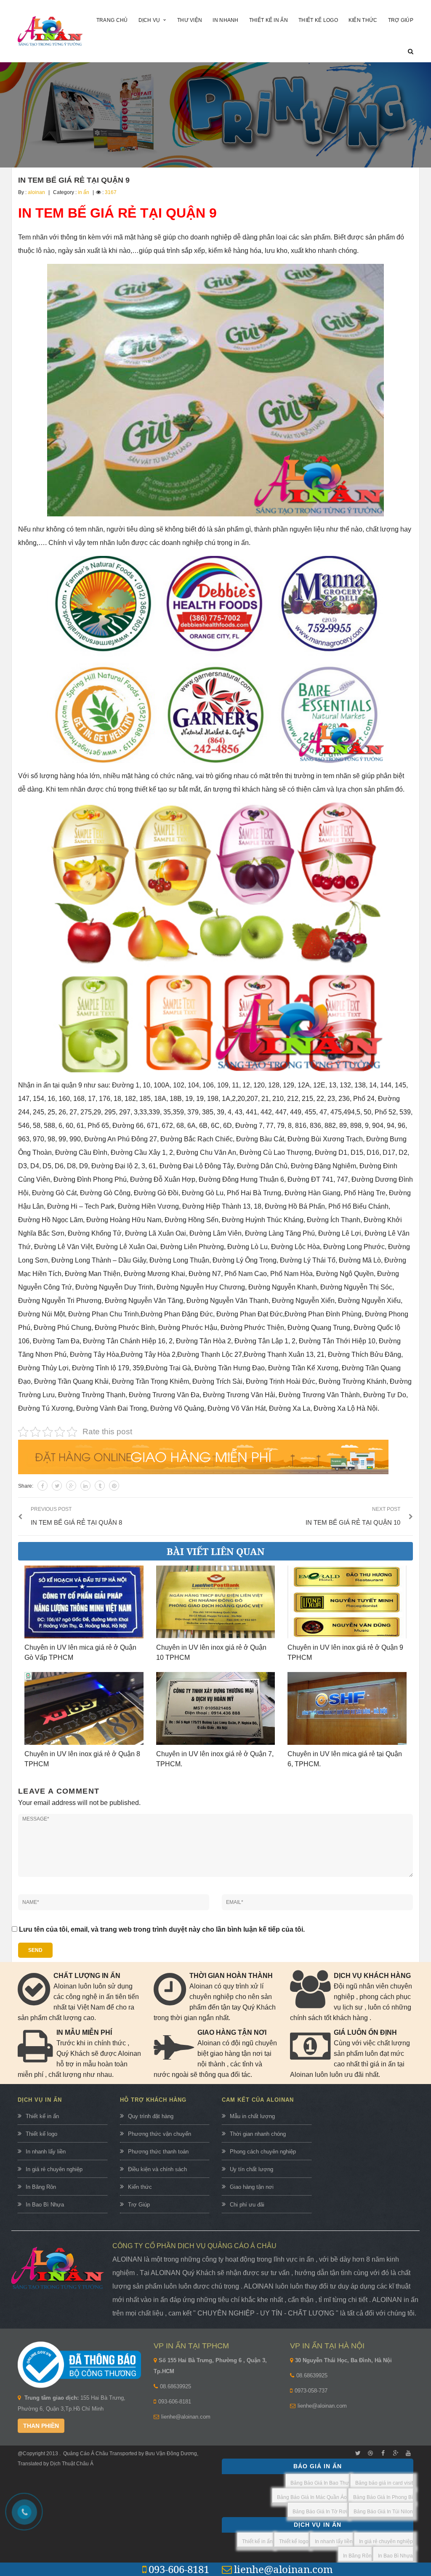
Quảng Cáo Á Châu (86, 2454)
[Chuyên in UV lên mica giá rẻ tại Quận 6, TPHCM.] (347, 1708)
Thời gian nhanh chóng (258, 2134)
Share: (26, 1486)
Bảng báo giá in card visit (384, 2483)
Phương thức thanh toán (158, 2152)
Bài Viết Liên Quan (215, 1551)
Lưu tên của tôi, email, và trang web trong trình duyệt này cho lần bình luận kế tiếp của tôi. (162, 1929)
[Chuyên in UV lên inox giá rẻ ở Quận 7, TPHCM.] (216, 1708)
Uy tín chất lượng (251, 2169)
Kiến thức (140, 2187)
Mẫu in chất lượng (252, 2116)
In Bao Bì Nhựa (45, 2205)
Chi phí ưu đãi (247, 2205)
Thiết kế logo (41, 2134)
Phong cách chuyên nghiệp (263, 2152)
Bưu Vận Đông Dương (170, 2454)
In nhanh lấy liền (46, 2152)
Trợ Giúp (139, 2205)
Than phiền (41, 2426)
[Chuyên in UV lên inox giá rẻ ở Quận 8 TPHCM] (84, 1708)
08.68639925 (176, 2386)
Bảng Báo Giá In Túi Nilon (383, 2512)
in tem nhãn (334, 776)
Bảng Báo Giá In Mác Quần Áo (312, 2497)
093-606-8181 (175, 2402)
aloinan (36, 192)
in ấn (84, 192)
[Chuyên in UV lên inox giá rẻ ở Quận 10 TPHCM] (216, 1602)
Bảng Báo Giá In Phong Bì (383, 2497)
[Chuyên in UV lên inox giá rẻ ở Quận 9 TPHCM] (347, 1602)
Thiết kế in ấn (42, 2116)
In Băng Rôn (41, 2187)
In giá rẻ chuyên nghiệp (54, 2169)
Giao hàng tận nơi (252, 2187)
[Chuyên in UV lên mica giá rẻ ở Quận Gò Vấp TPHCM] (84, 1602)
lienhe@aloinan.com (186, 2417)
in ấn (241, 543)
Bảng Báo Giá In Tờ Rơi (320, 2512)
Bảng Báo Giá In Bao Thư (320, 2483)
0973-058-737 (311, 2391)
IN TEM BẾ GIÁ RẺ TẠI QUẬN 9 (74, 180)
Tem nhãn (33, 237)
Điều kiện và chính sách (157, 2169)
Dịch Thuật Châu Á (72, 2464)
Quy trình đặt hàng (151, 2116)
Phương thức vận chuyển (160, 2134)
